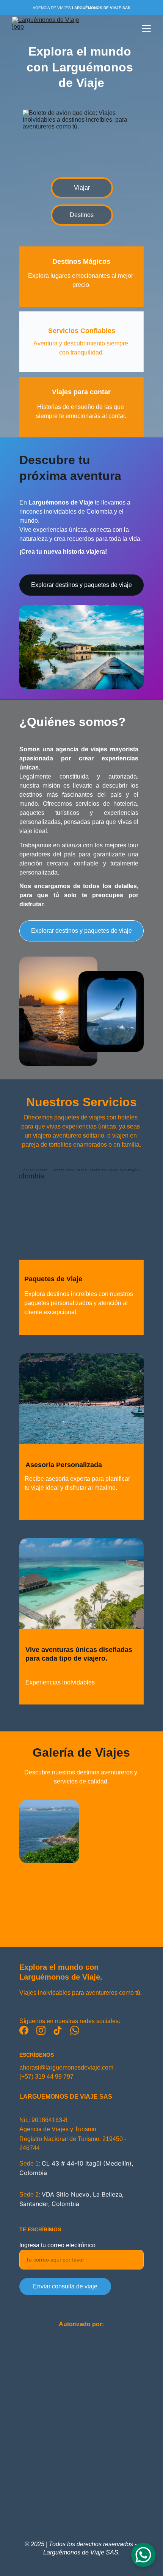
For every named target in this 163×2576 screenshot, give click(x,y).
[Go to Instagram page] (41, 2030)
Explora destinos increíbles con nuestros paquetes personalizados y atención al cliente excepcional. (79, 1303)
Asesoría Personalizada (64, 1465)
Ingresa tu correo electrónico (57, 2245)
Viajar (82, 188)
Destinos (82, 215)
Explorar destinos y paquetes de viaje (81, 585)
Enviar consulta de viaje (65, 2286)
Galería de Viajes (81, 1752)
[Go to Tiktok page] (58, 2030)
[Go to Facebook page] (24, 2030)
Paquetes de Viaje (53, 1279)
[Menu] (146, 29)
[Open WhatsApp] (143, 2555)
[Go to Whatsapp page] (75, 2030)
